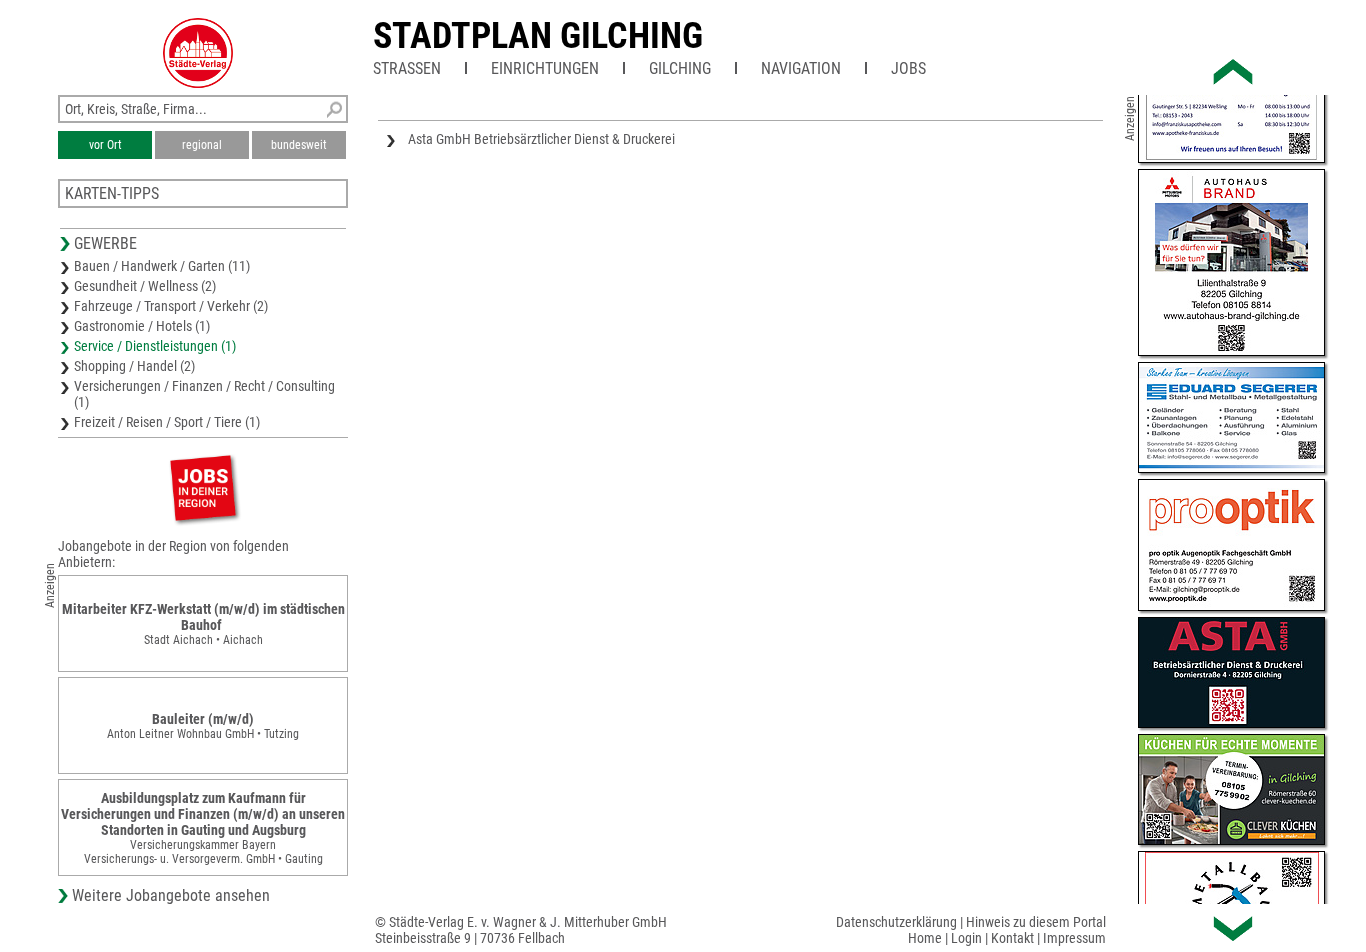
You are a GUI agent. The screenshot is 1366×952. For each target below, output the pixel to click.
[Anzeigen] (203, 487)
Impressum (1074, 938)
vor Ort (105, 145)
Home (925, 938)
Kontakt (1012, 938)
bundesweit (299, 145)
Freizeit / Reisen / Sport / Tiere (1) (167, 422)
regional (202, 145)
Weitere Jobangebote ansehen (171, 895)
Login (966, 938)
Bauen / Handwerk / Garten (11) (162, 266)
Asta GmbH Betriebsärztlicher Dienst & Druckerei (541, 139)
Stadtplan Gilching (538, 36)
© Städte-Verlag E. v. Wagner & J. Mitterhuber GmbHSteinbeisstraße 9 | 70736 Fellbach (521, 930)
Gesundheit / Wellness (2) (145, 286)
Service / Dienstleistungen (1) (155, 346)
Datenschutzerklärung (896, 922)
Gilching (680, 68)
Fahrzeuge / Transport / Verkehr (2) (171, 306)
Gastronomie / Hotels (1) (142, 326)
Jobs (908, 68)
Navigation (801, 68)
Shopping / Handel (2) (134, 366)
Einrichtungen (545, 68)
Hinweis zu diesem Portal (1036, 922)
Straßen (407, 68)
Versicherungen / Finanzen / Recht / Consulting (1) (204, 394)
